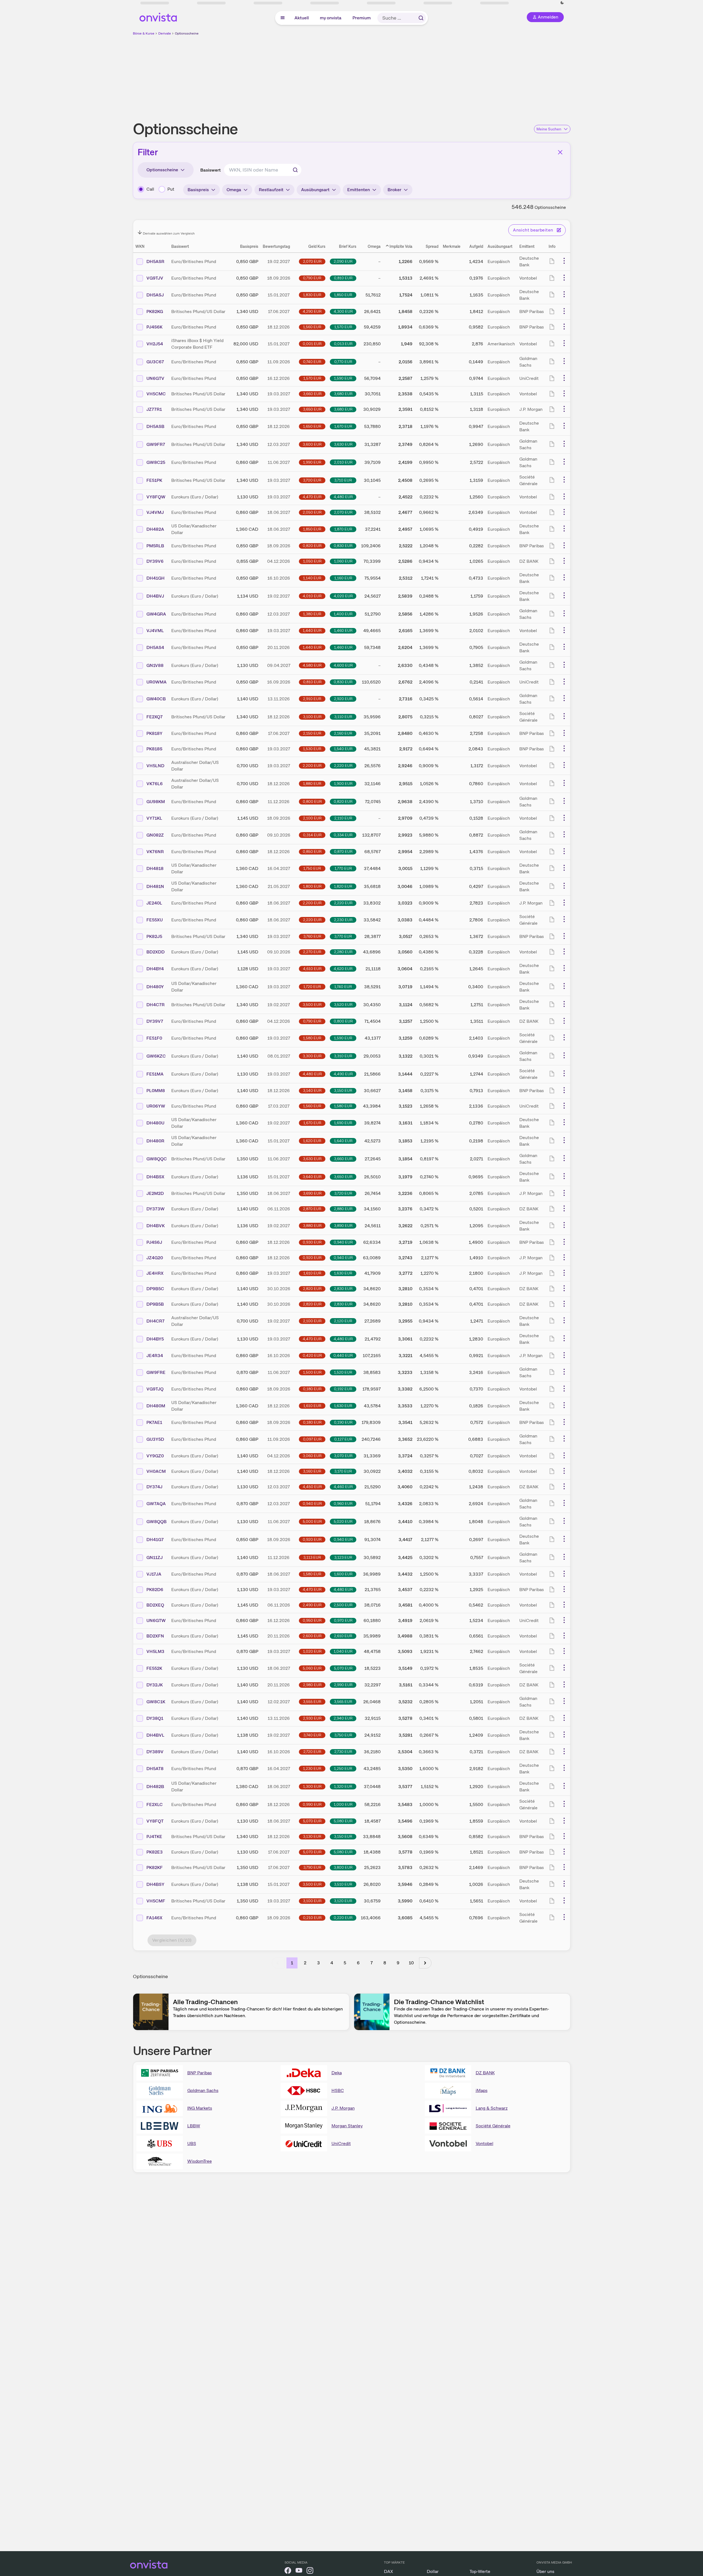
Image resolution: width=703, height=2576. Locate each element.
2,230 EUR (343, 920)
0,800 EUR (312, 801)
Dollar (433, 2571)
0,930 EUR (312, 1242)
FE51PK (154, 480)
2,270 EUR (312, 952)
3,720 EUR (343, 1193)
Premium (362, 18)
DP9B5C (155, 1289)
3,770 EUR (343, 936)
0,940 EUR (343, 1242)
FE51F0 (154, 1038)
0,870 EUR (343, 851)
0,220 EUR (343, 1918)
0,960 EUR (343, 1503)
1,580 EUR (312, 1038)
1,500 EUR (312, 1372)
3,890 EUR (343, 1226)
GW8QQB (156, 1522)
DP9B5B (155, 1304)
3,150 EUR (343, 1090)
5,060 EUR (312, 1668)
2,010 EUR (343, 462)
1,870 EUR (343, 529)
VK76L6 (155, 784)
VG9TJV (155, 278)
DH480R (155, 1141)
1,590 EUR (343, 378)
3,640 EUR (312, 1177)
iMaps (482, 2090)
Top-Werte (480, 2571)
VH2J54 (155, 344)
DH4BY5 (155, 1339)
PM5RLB (155, 546)
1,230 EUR (312, 1768)
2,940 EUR (343, 1718)
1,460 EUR (343, 630)
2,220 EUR (343, 766)
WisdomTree (200, 2161)
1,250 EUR (343, 1768)
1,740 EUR (343, 987)
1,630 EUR (343, 1273)
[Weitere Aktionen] (564, 261)
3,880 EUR (312, 1226)
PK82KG (155, 312)
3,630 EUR (343, 444)
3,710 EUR (343, 480)
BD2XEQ (155, 1605)
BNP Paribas (200, 2073)
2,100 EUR (312, 818)
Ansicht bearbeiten (533, 230)
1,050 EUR (312, 561)
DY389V (155, 1752)
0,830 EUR (343, 546)
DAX (389, 2571)
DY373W (156, 1209)
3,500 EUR (312, 1005)
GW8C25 (156, 462)
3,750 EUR (343, 1735)
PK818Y (154, 733)
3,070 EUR (343, 1456)
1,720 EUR (312, 987)
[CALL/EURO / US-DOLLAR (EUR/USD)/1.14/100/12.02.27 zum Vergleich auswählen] (140, 1702)
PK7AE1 (154, 1422)
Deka (337, 2073)
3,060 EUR (312, 1456)
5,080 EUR (343, 1821)
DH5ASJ (155, 295)
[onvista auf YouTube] (299, 2571)
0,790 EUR (312, 278)
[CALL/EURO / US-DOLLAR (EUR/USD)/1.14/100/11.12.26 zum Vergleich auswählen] (140, 1558)
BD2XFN (155, 1636)
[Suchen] (421, 18)
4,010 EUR (312, 596)
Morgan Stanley (347, 2126)
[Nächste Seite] (425, 1963)
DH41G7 (155, 1540)
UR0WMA (156, 682)
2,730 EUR (343, 1752)
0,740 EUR (312, 362)
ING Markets (200, 2108)
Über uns (545, 2571)
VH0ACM (156, 1471)
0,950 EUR (312, 1620)
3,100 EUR (312, 717)
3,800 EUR (343, 1867)
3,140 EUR (312, 1090)
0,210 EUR (312, 1918)
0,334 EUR (343, 835)
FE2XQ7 (155, 717)
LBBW (194, 2126)
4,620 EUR (343, 969)
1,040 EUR (343, 1651)
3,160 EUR (312, 1471)
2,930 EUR (312, 1718)
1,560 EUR (312, 327)
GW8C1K (156, 1702)
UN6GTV (155, 378)
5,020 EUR (343, 1521)
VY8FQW (156, 497)
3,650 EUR (312, 409)
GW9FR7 (156, 444)
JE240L (154, 903)
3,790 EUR (312, 1867)
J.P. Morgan (343, 2108)
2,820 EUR (312, 1289)
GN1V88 (155, 665)
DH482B (155, 1787)
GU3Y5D (155, 1439)
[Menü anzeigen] (283, 18)
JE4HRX (155, 1273)
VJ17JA (154, 1574)
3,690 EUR (312, 1193)
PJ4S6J (154, 1242)
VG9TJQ (155, 1389)
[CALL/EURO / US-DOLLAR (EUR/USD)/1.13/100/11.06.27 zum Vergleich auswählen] (140, 1522)
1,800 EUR (312, 886)
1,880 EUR (312, 784)
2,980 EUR (312, 1685)
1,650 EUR (312, 426)
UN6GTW (156, 1620)
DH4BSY (155, 1884)
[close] (695, 9)
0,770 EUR (343, 362)
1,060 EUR (343, 561)
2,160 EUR (343, 733)
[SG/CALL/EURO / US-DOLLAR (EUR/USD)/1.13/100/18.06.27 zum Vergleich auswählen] (140, 1668)
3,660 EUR (312, 394)
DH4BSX (155, 1177)
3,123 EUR (343, 1557)
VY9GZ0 (155, 1456)
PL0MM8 (156, 1091)
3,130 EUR (312, 1836)
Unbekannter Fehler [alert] (643, 13)
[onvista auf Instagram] (310, 2571)
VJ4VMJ (155, 512)
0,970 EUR (343, 1620)
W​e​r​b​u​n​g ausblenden (399, 75)
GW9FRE (156, 1372)
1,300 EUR (312, 1786)
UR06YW (156, 1106)
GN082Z (155, 835)
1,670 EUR (343, 426)
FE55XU (155, 920)
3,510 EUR (343, 1884)
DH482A (155, 529)
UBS (192, 2143)
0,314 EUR (312, 835)
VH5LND (155, 766)
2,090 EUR (343, 261)
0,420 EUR (312, 1355)
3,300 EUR (312, 1056)
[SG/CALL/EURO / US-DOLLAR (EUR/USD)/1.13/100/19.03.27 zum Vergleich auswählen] (140, 1074)
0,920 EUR (312, 1258)
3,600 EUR (312, 444)
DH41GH (156, 578)
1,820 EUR (343, 886)
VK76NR (155, 852)
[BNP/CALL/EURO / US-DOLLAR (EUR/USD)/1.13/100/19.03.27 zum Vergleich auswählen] (140, 1590)
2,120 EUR (343, 1321)
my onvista (331, 18)
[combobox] (263, 170)
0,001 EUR (312, 344)
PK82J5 (154, 936)
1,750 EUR (312, 868)
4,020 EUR (343, 596)
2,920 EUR (343, 699)
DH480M (156, 1406)
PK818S (154, 749)
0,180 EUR (312, 1389)
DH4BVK (156, 1226)
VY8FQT (155, 1821)
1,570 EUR (343, 327)
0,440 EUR (343, 1355)
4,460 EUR (343, 1487)
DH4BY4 (155, 969)
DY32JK (155, 1685)
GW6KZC (156, 1056)
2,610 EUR (343, 1636)
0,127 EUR (343, 1439)
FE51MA (155, 1074)
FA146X (154, 1918)
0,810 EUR (343, 278)
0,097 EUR (312, 1439)
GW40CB (156, 699)
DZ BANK (485, 2073)
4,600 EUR (343, 665)
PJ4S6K (154, 327)
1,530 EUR (312, 749)
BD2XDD (156, 952)
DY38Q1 (155, 1718)
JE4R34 (155, 1356)
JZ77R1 (154, 409)
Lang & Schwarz (492, 2108)
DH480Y (155, 987)
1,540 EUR (343, 749)
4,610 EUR (312, 969)
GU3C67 (155, 362)
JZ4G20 (155, 1258)
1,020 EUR (312, 1651)
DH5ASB (155, 426)
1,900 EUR (343, 784)
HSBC (338, 2090)
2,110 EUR (343, 818)
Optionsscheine (187, 33)
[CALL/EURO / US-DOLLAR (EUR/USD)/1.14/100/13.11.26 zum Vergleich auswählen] (140, 699)
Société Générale (493, 2126)
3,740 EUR (312, 1735)
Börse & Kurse (144, 33)
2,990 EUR (343, 1685)
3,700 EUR (312, 480)
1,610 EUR (312, 1273)
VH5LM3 (155, 1651)
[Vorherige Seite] (278, 1963)
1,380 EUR (312, 614)
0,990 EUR (312, 1804)
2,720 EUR (312, 1752)
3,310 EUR (343, 1056)
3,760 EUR (312, 936)
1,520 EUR (343, 1372)
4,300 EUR (343, 311)
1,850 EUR (343, 295)
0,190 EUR (343, 1422)
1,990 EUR (312, 462)
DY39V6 (155, 561)
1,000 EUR (343, 1804)
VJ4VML (155, 631)
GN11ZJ (155, 1558)
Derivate (165, 33)
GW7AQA (156, 1504)
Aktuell (302, 18)
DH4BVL (155, 1735)
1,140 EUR (312, 578)
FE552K (154, 1668)
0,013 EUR (343, 344)
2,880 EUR (343, 1209)
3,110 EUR (343, 717)
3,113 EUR (312, 1557)
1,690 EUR (343, 1123)
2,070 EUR (312, 261)
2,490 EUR (312, 1605)
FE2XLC (155, 1804)
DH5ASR (155, 261)
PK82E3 (155, 1852)
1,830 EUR (312, 295)
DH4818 (155, 868)
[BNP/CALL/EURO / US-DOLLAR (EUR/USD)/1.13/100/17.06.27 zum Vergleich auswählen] (140, 1852)
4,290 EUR (312, 311)
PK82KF (155, 1867)
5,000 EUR (312, 1521)
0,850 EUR (312, 851)
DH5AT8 (155, 1769)
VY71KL (154, 818)
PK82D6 (155, 1590)
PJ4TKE (154, 1837)
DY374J (154, 1487)
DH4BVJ (155, 596)
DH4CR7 (156, 1321)
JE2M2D (155, 1193)
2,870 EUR (312, 1209)
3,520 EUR (343, 1005)
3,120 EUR (343, 1901)
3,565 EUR (343, 1702)
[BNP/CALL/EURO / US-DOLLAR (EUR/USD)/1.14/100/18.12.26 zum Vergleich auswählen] (140, 1091)
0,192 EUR (343, 1389)
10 (411, 1963)
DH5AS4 (155, 647)
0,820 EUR (312, 546)
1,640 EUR (343, 1141)
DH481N (155, 886)
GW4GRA (156, 614)
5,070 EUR (343, 1668)
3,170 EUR (343, 1471)
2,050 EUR (312, 512)
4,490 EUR (343, 1074)
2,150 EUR (312, 733)
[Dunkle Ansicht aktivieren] (166, 3)
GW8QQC (157, 1159)
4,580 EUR (312, 665)
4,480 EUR (343, 497)
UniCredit (341, 2143)
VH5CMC (156, 394)
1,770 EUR (343, 868)
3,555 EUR (312, 1702)
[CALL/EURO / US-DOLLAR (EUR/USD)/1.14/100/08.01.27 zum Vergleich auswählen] (140, 1056)
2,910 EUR (312, 699)
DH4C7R (156, 1005)
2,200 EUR (312, 766)
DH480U (155, 1123)
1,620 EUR (312, 1141)
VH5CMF (156, 1901)
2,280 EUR (343, 952)
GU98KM (156, 802)
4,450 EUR (312, 1487)
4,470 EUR (312, 497)
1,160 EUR (343, 578)
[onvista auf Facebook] (288, 2571)
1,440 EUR (312, 630)
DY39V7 (155, 1021)
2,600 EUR (312, 1636)
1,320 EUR (343, 1786)
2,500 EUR (343, 1605)
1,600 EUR (343, 1574)
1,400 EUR (343, 614)
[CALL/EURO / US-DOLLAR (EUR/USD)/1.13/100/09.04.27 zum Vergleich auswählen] (140, 666)
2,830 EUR (343, 1289)
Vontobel (485, 2143)
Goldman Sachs (203, 2090)
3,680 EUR (343, 394)
